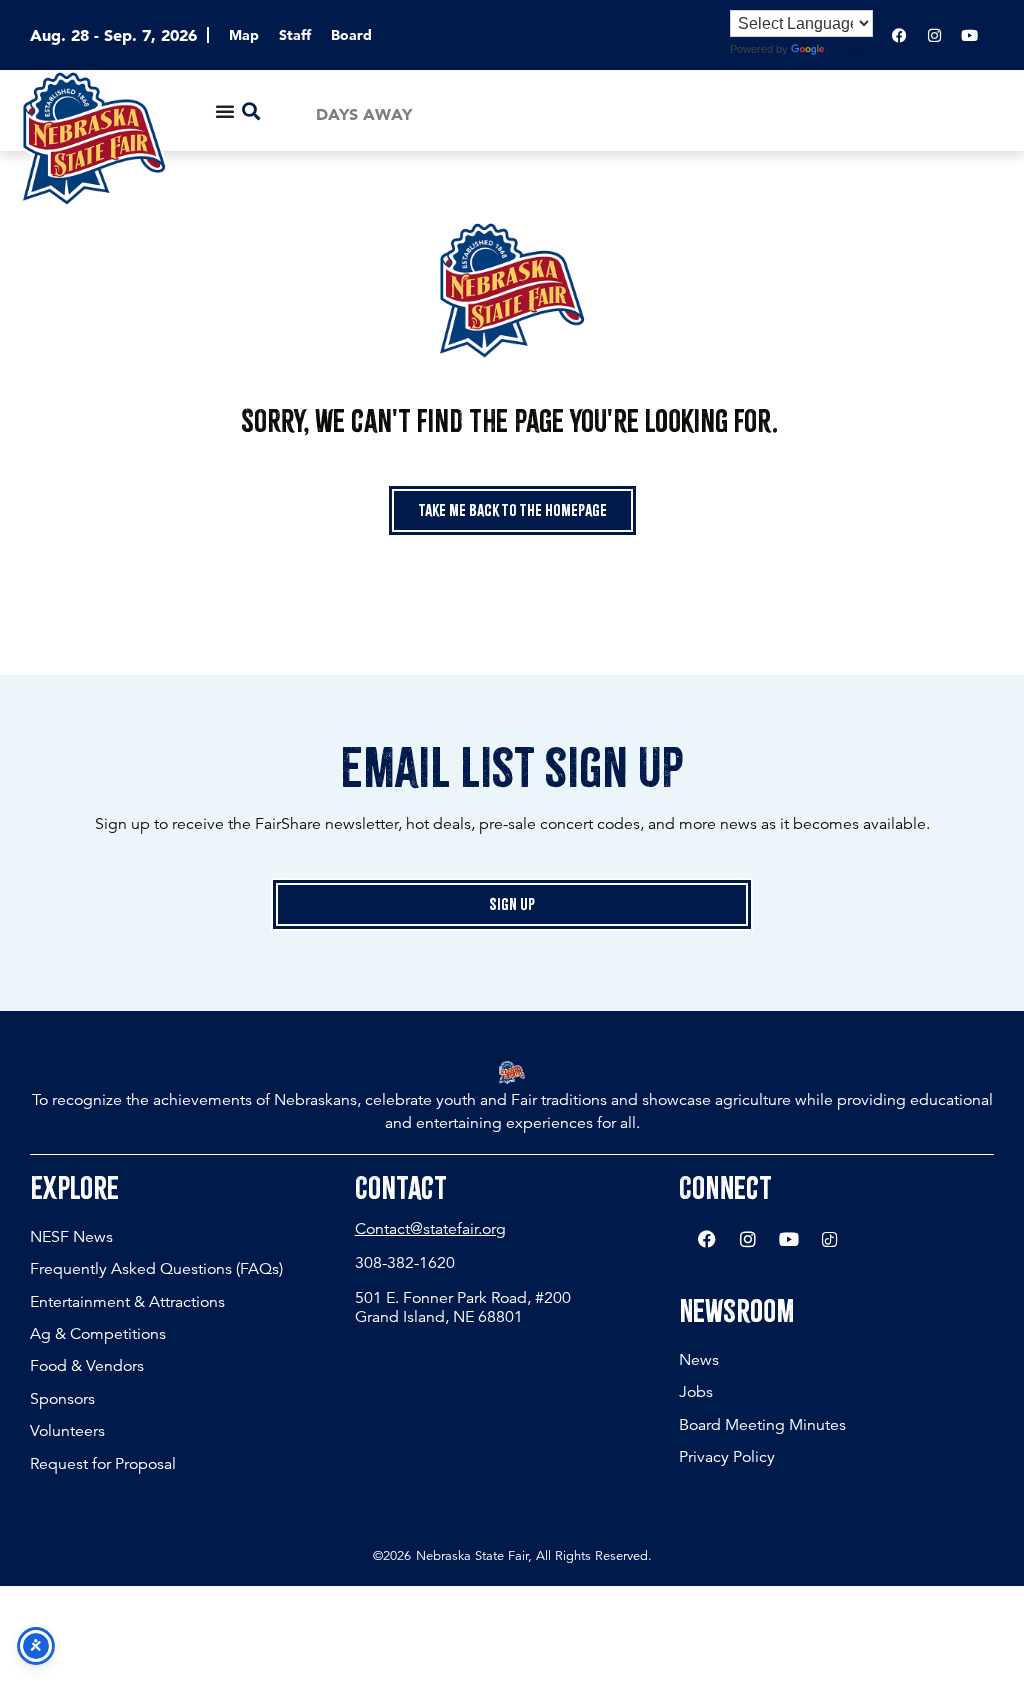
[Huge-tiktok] (830, 1239)
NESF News (71, 1237)
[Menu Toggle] (225, 111)
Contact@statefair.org (430, 1229)
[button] (251, 110)
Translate (851, 49)
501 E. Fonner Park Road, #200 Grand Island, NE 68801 (463, 1307)
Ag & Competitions (98, 1334)
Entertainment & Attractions (127, 1302)
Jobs (696, 1392)
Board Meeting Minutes (762, 1425)
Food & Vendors (87, 1366)
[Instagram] (934, 35)
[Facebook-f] (899, 35)
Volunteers (67, 1431)
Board (351, 35)
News (699, 1360)
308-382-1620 (405, 1263)
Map (244, 35)
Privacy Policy (727, 1457)
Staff (295, 35)
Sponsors (62, 1399)
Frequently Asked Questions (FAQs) (156, 1269)
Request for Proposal (103, 1464)
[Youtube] (969, 35)
